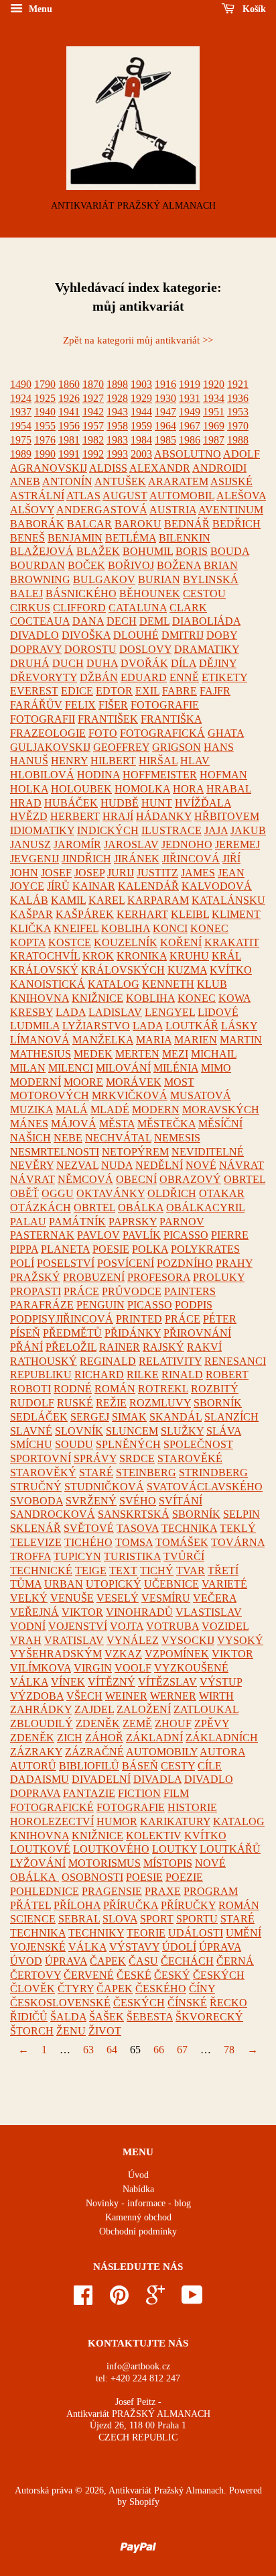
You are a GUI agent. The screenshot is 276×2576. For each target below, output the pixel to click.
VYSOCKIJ (188, 1640)
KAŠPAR (31, 914)
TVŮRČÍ (184, 1556)
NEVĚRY (32, 1165)
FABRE (180, 691)
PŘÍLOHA (77, 1905)
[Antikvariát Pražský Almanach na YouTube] (192, 2300)
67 (182, 2050)
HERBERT (75, 816)
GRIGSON (177, 747)
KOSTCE (70, 942)
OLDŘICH (172, 1193)
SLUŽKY (182, 1431)
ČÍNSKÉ (187, 2003)
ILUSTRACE (171, 830)
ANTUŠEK (120, 481)
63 (88, 2050)
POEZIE (184, 1877)
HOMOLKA (142, 789)
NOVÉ (201, 1165)
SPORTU (197, 1919)
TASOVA (138, 1528)
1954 (21, 426)
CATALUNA (138, 608)
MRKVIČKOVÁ (130, 1095)
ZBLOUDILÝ (42, 1723)
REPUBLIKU (41, 1375)
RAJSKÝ (163, 1347)
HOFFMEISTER (160, 775)
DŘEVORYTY (44, 677)
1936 (238, 398)
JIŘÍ (231, 859)
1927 (93, 398)
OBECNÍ (136, 1179)
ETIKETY (224, 677)
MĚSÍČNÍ (220, 1124)
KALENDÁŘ (148, 886)
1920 (214, 384)
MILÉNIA (176, 1068)
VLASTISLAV (209, 1612)
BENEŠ (27, 538)
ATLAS (83, 496)
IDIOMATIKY (42, 830)
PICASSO (186, 1235)
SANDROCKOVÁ (53, 1514)
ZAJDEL (94, 1709)
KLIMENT (236, 914)
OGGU (58, 1193)
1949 (190, 412)
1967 (190, 426)
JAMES (198, 873)
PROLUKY (219, 1277)
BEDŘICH (236, 524)
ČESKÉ (134, 1975)
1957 (93, 426)
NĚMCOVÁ (85, 1179)
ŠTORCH (32, 2031)
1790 (45, 384)
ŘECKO (228, 2003)
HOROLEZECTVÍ (52, 1821)
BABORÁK (37, 524)
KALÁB (29, 900)
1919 (190, 384)
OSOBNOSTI (92, 1877)
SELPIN (241, 1514)
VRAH (26, 1640)
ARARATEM (178, 481)
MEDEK (93, 1054)
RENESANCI (235, 1361)
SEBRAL (79, 1919)
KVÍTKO (231, 970)
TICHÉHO (88, 1542)
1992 (93, 454)
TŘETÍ (223, 1570)
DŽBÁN (99, 677)
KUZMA (187, 970)
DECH (122, 621)
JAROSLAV (131, 844)
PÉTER (220, 1319)
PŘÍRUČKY (188, 1905)
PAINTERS (190, 1291)
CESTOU (204, 594)
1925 (45, 398)
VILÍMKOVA (41, 1668)
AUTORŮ (33, 1766)
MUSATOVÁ (201, 1095)
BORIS (192, 551)
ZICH (70, 1738)
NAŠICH (30, 1138)
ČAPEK (108, 1961)
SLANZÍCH (231, 1417)
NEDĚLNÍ (159, 1165)
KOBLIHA (126, 928)
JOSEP (89, 873)
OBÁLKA (141, 1207)
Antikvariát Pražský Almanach (166, 2490)
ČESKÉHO (161, 1989)
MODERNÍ (36, 1082)
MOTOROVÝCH (50, 1095)
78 (229, 2050)
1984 (141, 440)
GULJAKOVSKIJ (50, 747)
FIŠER (113, 705)
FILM (176, 1793)
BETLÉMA (131, 538)
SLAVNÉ (31, 1431)
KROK (98, 956)
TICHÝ (157, 1570)
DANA (88, 621)
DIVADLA (157, 1779)
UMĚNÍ (244, 1933)
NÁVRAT (241, 1165)
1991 (69, 454)
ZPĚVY (212, 1723)
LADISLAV (115, 1012)
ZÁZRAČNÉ (94, 1752)
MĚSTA (117, 1124)
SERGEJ (90, 1417)
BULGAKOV (104, 579)
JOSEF (56, 873)
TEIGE (91, 1570)
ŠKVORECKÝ (209, 2017)
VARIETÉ (224, 1584)
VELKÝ (29, 1598)
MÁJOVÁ (74, 1124)
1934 (214, 398)
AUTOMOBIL (182, 496)
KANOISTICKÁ (48, 984)
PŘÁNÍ (26, 1347)
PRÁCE (81, 1291)
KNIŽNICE (97, 998)
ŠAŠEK (107, 2017)
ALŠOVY (32, 510)
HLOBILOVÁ (42, 775)
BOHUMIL (148, 551)
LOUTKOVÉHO (111, 1849)
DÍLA (184, 663)
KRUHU (189, 956)
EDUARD (144, 677)
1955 (45, 426)
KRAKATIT (232, 942)
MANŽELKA (103, 1040)
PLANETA (65, 1249)
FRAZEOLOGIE (48, 733)
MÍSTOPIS (168, 1863)
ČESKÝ (172, 1975)
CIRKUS (30, 608)
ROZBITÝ (215, 1389)
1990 (45, 454)
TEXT (123, 1570)
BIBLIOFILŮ (89, 1766)
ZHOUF (173, 1723)
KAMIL (68, 900)
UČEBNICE (171, 1584)
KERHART (142, 914)
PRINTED (139, 1319)
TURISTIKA (132, 1556)
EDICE (77, 691)
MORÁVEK (134, 1082)
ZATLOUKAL (206, 1709)
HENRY (69, 761)
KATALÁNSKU (228, 900)
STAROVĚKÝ (43, 1473)
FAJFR (215, 691)
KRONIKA (142, 956)
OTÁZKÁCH (41, 1207)
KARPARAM (158, 900)
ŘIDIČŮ (29, 2017)
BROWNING (40, 579)
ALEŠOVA (241, 496)
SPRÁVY (95, 1458)
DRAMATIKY (207, 649)
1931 (190, 398)
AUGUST (125, 496)
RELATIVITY (170, 1361)
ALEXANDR (160, 468)
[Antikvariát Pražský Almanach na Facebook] (83, 2300)
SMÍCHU (31, 1444)
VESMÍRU (166, 1598)
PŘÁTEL (30, 1905)
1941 (69, 412)
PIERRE (230, 1235)
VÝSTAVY (134, 1947)
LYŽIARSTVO (96, 1026)
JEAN (231, 873)
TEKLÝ (238, 1528)
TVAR (191, 1570)
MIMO (216, 1068)
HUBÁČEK (71, 803)
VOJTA (127, 1626)
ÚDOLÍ (179, 1947)
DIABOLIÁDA (206, 621)
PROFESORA (159, 1277)
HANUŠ (29, 761)
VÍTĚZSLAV (167, 1682)
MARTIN (241, 1040)
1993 (117, 454)
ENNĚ (184, 677)
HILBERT (113, 761)
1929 (141, 398)
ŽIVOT (105, 2031)
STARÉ (96, 1473)
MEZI (175, 1054)
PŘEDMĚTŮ (72, 1333)
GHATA (226, 733)
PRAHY (234, 1263)
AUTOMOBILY (162, 1752)
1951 (214, 412)
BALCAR (89, 524)
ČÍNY (202, 1989)
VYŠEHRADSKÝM (56, 1654)
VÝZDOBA (37, 1696)
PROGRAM (211, 1891)
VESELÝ (118, 1598)
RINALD (182, 1375)
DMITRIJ (183, 635)
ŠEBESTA (150, 2017)
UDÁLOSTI (196, 1933)
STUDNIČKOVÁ (104, 1487)
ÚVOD (26, 1961)
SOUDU (74, 1444)
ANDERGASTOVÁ (102, 510)
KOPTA (28, 942)
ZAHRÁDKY (41, 1709)
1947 (165, 412)
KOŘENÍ (181, 942)
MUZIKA (31, 1110)
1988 (238, 440)
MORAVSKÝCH (221, 1110)
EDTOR (114, 691)
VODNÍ (28, 1626)
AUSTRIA (173, 510)
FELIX (80, 705)
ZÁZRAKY (36, 1752)
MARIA (154, 1040)
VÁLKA (29, 1682)
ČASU (143, 1961)
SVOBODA (37, 1501)
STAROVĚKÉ (190, 1458)
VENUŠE (72, 1598)
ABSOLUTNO (188, 454)
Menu (39, 9)
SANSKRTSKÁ (134, 1514)
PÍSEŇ (25, 1333)
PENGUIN (100, 1305)
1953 (238, 412)
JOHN (24, 873)
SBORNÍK (218, 1403)
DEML (154, 621)
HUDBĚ (120, 803)
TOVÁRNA (238, 1542)
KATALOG (114, 984)
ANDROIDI (219, 468)
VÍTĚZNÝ (112, 1682)
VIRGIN (93, 1668)
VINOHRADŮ (139, 1612)
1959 (141, 426)
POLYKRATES (205, 1249)
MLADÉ (110, 1110)
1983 (117, 440)
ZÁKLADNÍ (154, 1738)
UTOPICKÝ (114, 1584)
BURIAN (159, 579)
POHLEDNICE (45, 1891)
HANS (219, 747)
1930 (165, 398)
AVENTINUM (231, 510)
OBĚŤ (24, 1193)
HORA (188, 789)
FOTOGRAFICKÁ (162, 733)
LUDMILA (35, 1026)
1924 (21, 398)
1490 (21, 384)
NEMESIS (177, 1138)
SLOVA (120, 1919)
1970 (238, 426)
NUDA (117, 1165)
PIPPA (24, 1249)
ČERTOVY (36, 1975)
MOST (179, 1082)
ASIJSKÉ (231, 481)
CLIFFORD (79, 608)
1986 (190, 440)
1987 (214, 440)
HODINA (98, 775)
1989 (21, 454)
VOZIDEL (225, 1626)
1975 (21, 440)
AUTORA (222, 1752)
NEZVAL (77, 1165)
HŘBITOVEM (227, 816)
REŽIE (111, 1403)
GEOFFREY (121, 747)
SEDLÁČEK (39, 1417)
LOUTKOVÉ (40, 1849)
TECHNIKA (189, 1528)
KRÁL (226, 956)
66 (159, 2050)
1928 (117, 398)
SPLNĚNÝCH (128, 1444)
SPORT (157, 1919)
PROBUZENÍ (94, 1277)
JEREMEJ (237, 844)
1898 (117, 384)
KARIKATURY (175, 1821)
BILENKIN (185, 538)
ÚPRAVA (220, 1947)
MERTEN (137, 1054)
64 (112, 2050)
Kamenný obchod (138, 2217)
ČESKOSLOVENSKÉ (60, 2003)
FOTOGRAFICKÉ (52, 1807)
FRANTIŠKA (171, 719)
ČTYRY (76, 1989)
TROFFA (30, 1556)
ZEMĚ (137, 1723)
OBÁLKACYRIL (205, 1207)
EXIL (147, 691)
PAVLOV (98, 1235)
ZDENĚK (98, 1723)
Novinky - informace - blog (138, 2203)
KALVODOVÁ (217, 886)
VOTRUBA (172, 1626)
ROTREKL (163, 1389)
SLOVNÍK (79, 1431)
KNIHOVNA (40, 998)
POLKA (150, 1249)
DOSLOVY (145, 649)
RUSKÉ (75, 1403)
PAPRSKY (133, 1222)
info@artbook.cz (138, 2366)
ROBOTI (30, 1389)
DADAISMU (40, 1779)
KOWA (234, 998)
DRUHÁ (30, 663)
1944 (141, 412)
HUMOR (117, 1821)
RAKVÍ (204, 1347)
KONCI (170, 928)
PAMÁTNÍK (77, 1222)
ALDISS (108, 468)
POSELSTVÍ (66, 1263)
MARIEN (196, 1040)
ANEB (25, 481)
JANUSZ (30, 844)
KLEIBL (190, 914)
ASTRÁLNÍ (37, 496)
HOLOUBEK (81, 789)
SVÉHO (138, 1501)
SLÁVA (224, 1431)
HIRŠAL (158, 761)
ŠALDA (68, 2017)
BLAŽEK (98, 551)
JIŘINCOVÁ (191, 859)
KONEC (209, 928)
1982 (93, 440)
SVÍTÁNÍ (181, 1501)
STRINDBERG (213, 1473)
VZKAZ (123, 1654)
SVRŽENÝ (91, 1501)
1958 (117, 426)
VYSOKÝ (240, 1640)
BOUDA (230, 551)
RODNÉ (73, 1389)
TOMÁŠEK (182, 1542)
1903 (141, 384)
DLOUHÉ (136, 635)
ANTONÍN (67, 481)
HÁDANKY (164, 816)
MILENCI (71, 1068)
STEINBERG (146, 1473)
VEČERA (215, 1598)
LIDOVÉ (218, 1012)
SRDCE (137, 1458)
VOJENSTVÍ (78, 1626)
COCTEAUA (40, 621)
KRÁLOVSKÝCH (123, 970)
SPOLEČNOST (198, 1444)
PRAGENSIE (112, 1891)
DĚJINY (218, 663)
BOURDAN (38, 565)
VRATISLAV (74, 1640)
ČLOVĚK (32, 1989)
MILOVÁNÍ (123, 1068)
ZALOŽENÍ (144, 1709)
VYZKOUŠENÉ (191, 1668)
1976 (45, 440)
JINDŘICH (86, 859)
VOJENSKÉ (38, 1947)
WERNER (173, 1696)
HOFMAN (223, 775)
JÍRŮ (58, 886)
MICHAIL (214, 1054)
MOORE (83, 1082)
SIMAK (129, 1417)
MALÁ (72, 1110)
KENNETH (168, 984)
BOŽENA (179, 565)
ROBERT (227, 1375)
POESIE (111, 1249)
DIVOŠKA (86, 635)
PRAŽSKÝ (35, 1277)
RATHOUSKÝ (44, 1361)
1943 (117, 412)
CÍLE (210, 1766)
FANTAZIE (89, 1793)
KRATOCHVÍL (45, 956)
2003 (141, 454)
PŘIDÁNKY (133, 1333)
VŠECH (84, 1696)
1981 (69, 440)
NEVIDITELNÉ (208, 1152)
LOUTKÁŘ (192, 1026)
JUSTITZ (157, 873)
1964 (165, 426)
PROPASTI (36, 1291)
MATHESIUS (41, 1054)
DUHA (102, 663)
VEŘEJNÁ (34, 1612)
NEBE (68, 1138)
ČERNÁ (235, 1961)
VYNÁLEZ (133, 1640)
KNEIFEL (76, 928)
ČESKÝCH (219, 1975)
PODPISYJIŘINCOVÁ (62, 1319)
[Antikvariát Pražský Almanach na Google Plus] (155, 2300)
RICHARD (99, 1375)
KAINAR (94, 886)
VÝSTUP (221, 1682)
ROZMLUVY (160, 1403)
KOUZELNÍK (126, 942)
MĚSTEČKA (166, 1124)
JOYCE (27, 886)
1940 (45, 412)
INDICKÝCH (108, 830)
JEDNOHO (187, 844)
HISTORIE (192, 1807)
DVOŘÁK (144, 663)
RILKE (143, 1375)
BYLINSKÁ (211, 579)
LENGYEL (170, 1012)
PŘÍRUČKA (131, 1905)
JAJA (216, 830)
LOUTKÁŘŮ (230, 1849)
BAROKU (138, 524)
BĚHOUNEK (150, 594)
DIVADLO (34, 635)
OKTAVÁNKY (111, 1193)
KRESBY (31, 1012)
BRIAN (221, 565)
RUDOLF (32, 1403)
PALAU (28, 1222)
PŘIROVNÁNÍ (197, 1333)
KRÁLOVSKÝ (44, 970)
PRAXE (163, 1891)
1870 (93, 384)
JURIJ (121, 873)
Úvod (138, 2175)
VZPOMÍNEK (177, 1654)
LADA (71, 1012)
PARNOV (182, 1222)
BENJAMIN (75, 538)
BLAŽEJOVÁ (42, 551)
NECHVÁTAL (118, 1138)
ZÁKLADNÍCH (222, 1738)
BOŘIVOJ (131, 565)
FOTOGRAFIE (165, 705)
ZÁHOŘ (104, 1738)
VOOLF (133, 1668)
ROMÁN (115, 1389)
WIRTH (216, 1696)
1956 (69, 426)
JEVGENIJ (34, 859)
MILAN (28, 1068)
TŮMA (26, 1584)
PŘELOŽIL (71, 1347)
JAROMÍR (77, 844)
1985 (165, 440)
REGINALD (108, 1361)
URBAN (64, 1584)
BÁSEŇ (140, 1766)
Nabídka (138, 2189)
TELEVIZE (36, 1542)
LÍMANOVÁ (40, 1040)
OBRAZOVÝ (190, 1179)
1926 (69, 398)
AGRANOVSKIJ (49, 468)
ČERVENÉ (89, 1975)
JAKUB (248, 830)
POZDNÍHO (185, 1263)
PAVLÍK (142, 1235)
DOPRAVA (35, 1793)
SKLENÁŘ (36, 1528)
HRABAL (229, 789)
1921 (238, 384)
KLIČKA (30, 928)
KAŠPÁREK (85, 914)
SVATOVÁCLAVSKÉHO (205, 1487)
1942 (93, 412)
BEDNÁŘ (187, 524)
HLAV (195, 761)
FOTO (103, 733)
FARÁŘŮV (36, 705)
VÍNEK (68, 1682)
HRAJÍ (118, 816)
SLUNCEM (132, 1431)
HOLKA (29, 789)
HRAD (26, 803)
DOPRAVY (36, 649)
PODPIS (194, 1305)
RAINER (120, 1347)
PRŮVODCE (132, 1291)
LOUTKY (175, 1849)
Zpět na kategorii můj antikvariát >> (138, 340)
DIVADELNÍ (101, 1779)
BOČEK (86, 565)
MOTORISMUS (105, 1863)
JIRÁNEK (137, 859)
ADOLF (241, 454)
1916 (165, 384)
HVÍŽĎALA (203, 803)
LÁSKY (239, 1026)
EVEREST (34, 691)
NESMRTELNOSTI (55, 1152)
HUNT (157, 803)
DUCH (68, 663)
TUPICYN (77, 1556)
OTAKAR (222, 1193)
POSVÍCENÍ (126, 1263)
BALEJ (26, 594)
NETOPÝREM (135, 1152)
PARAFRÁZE (42, 1305)
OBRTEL (245, 1179)
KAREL (107, 900)
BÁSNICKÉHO (81, 594)
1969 (214, 426)
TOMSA (134, 1542)
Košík (253, 9)
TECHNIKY (96, 1933)
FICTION (139, 1793)
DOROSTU (90, 649)
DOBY (222, 635)
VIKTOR (82, 1612)
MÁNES (29, 1124)
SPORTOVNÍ (41, 1458)
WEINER (126, 1696)
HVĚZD (29, 816)
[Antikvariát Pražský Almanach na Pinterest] (119, 2300)
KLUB (212, 984)
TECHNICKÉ (41, 1570)
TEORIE (146, 1933)
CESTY (178, 1766)
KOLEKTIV (154, 1836)
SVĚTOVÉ (89, 1528)
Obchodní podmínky (138, 2231)
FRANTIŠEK (108, 719)
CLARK (188, 608)
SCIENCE (33, 1919)
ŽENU (71, 2031)
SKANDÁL (176, 1417)
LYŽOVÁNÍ (38, 1863)
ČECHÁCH (187, 1961)
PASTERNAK (42, 1235)
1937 (21, 412)
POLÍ (22, 1263)
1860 (69, 384)
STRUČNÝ (36, 1487)
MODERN (156, 1110)
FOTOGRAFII (43, 719)
